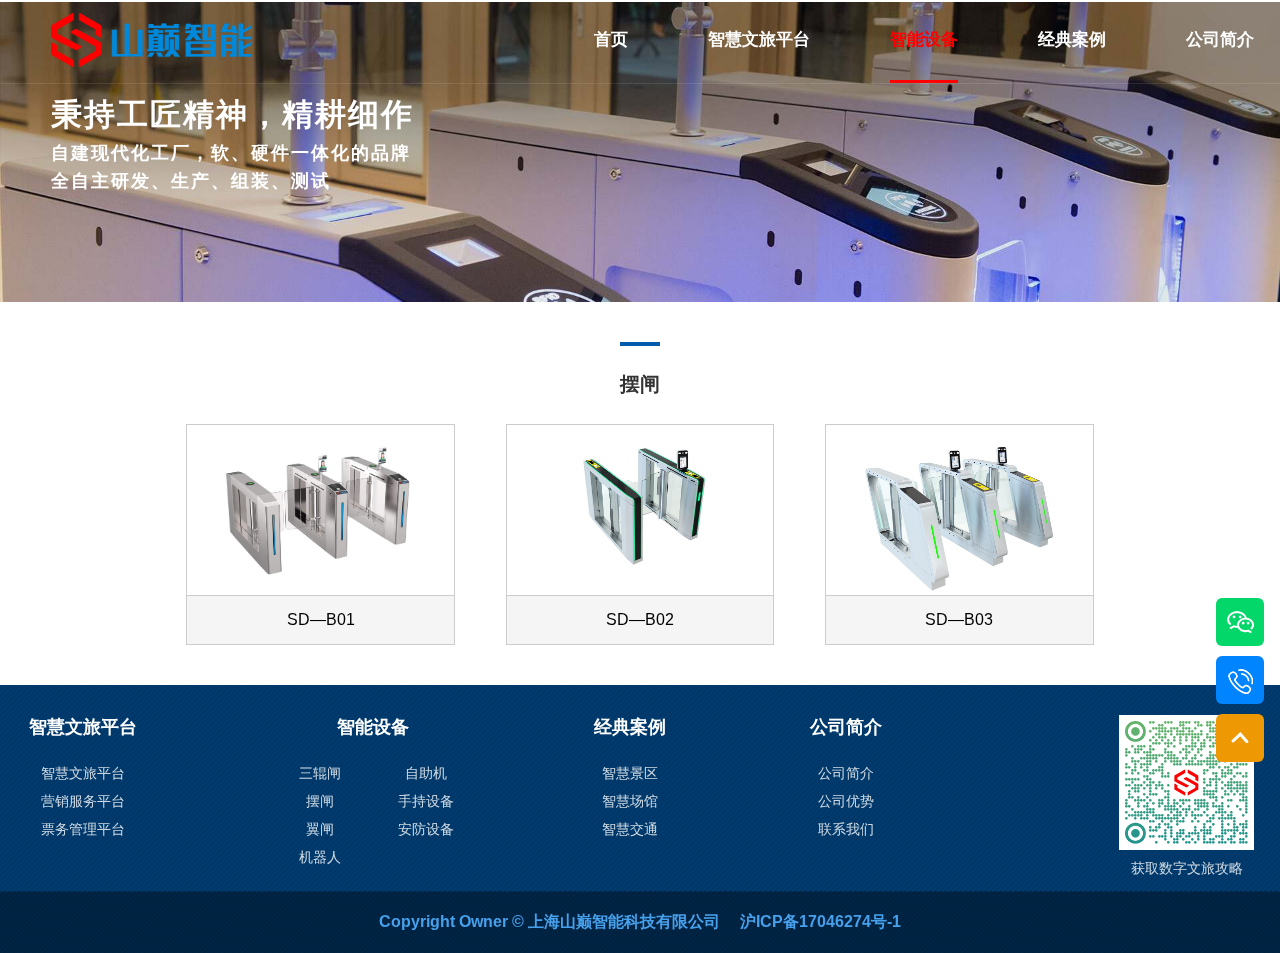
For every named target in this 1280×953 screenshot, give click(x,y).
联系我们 (846, 829)
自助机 (426, 773)
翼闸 (320, 829)
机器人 (320, 857)
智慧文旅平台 (759, 39)
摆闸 (320, 801)
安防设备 (426, 829)
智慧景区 (630, 773)
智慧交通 (630, 829)
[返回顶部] (1240, 738)
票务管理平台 (83, 829)
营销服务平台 (83, 801)
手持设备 (426, 801)
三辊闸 (320, 773)
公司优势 (846, 801)
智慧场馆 (630, 801)
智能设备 (924, 39)
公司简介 (1220, 39)
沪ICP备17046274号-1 (820, 921)
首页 (611, 39)
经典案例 (1072, 39)
